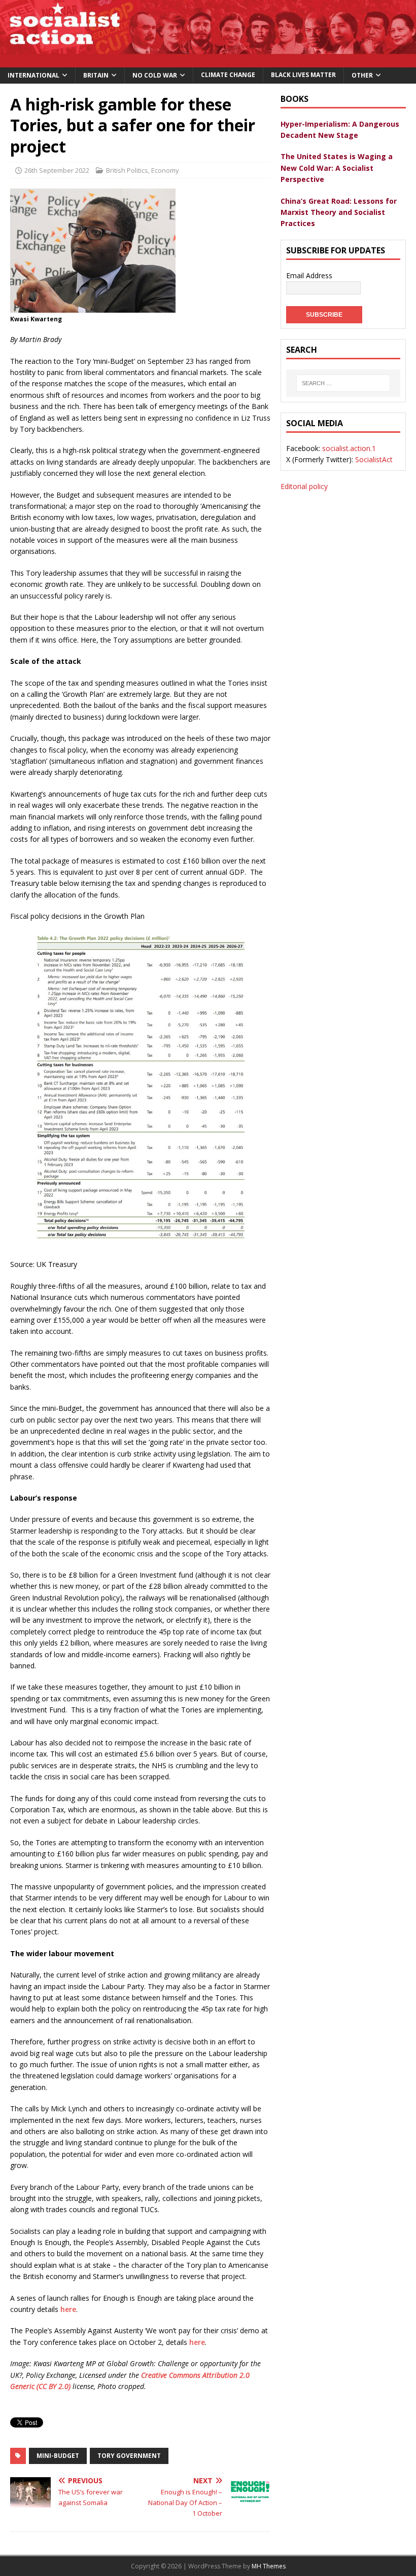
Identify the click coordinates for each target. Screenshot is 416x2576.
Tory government (129, 2456)
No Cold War (155, 75)
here (68, 2309)
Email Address (309, 275)
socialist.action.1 (349, 448)
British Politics (127, 170)
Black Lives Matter (303, 75)
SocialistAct (374, 459)
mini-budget (58, 2456)
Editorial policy (304, 486)
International (33, 75)
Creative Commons (171, 2375)
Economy (165, 170)
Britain (96, 75)
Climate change (228, 75)
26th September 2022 (57, 170)
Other (362, 75)
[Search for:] (343, 383)
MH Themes (269, 2566)
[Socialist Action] (208, 61)
